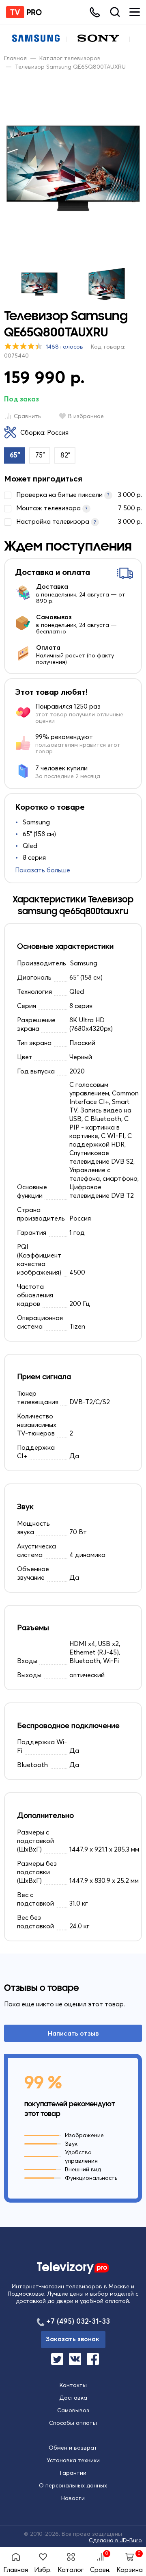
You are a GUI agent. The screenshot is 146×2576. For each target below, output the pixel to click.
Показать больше (43, 870)
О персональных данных (73, 2485)
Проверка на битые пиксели (79, 494)
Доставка (73, 2398)
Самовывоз (73, 2410)
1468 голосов (64, 347)
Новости (73, 2498)
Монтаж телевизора (79, 508)
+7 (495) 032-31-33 (78, 2321)
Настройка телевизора (79, 521)
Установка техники (73, 2460)
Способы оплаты (73, 2423)
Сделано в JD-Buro (115, 2540)
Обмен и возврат (73, 2448)
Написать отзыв (73, 2033)
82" (65, 455)
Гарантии (73, 2473)
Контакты (73, 2385)
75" (40, 455)
